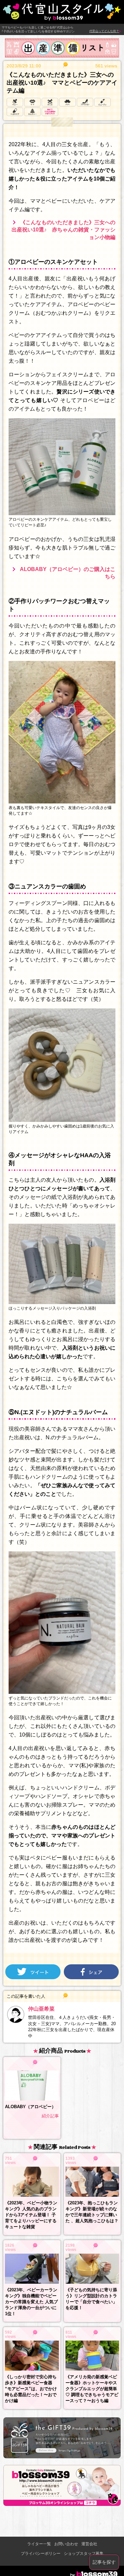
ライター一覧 (39, 2544)
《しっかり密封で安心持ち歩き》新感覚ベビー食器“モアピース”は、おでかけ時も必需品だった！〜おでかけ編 (31, 2389)
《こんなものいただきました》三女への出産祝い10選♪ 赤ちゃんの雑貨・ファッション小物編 (63, 230)
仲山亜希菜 (41, 2009)
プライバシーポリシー (41, 2554)
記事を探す (104, 2562)
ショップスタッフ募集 (84, 2554)
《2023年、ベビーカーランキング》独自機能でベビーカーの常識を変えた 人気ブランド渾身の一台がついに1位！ (31, 2302)
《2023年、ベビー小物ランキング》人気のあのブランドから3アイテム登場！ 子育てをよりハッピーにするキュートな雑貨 (31, 2215)
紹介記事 (50, 2116)
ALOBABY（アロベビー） (30, 2107)
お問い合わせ (66, 2544)
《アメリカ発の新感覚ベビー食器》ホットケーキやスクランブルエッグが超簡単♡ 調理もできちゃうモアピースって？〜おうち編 (92, 2389)
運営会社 (89, 2544)
